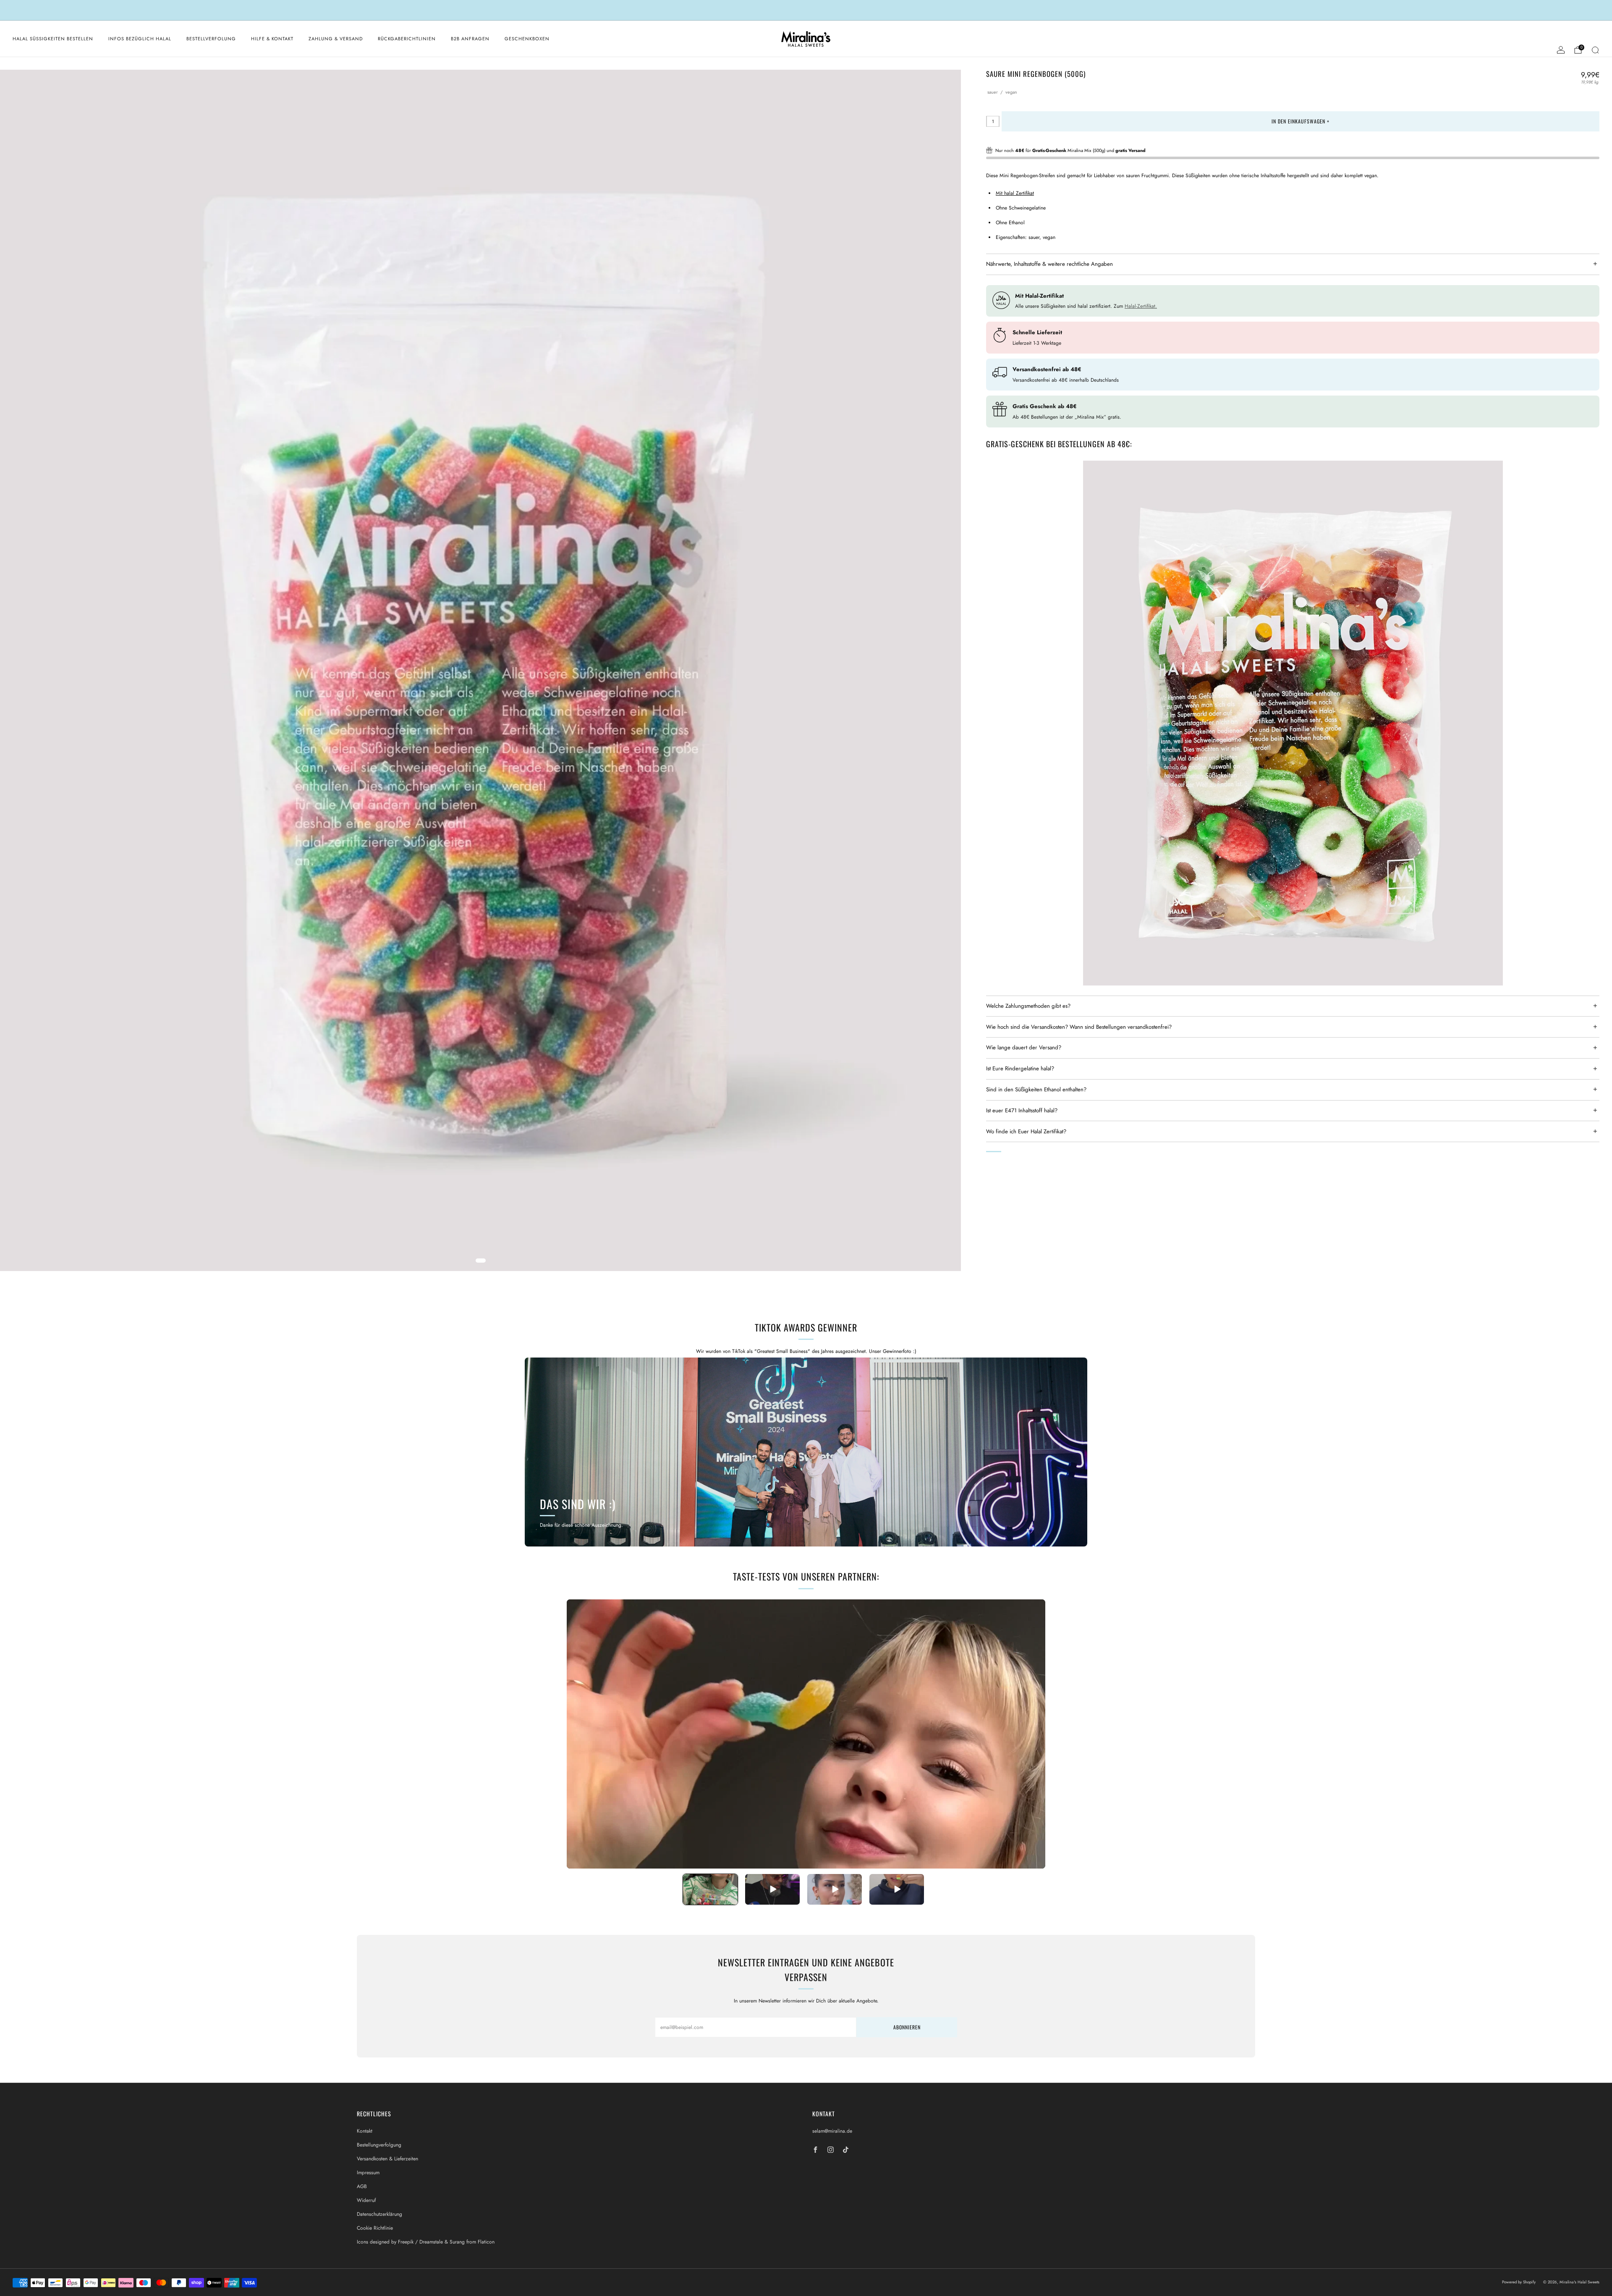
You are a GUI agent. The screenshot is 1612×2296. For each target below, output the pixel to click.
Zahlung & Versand (336, 39)
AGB (362, 2186)
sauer (993, 92)
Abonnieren (907, 2027)
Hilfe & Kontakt (272, 39)
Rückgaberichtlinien (407, 39)
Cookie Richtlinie (375, 2228)
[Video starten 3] (835, 1889)
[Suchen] (1595, 50)
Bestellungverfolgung (379, 2145)
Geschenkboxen (527, 39)
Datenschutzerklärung (379, 2214)
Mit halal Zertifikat (1015, 193)
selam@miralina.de (832, 2131)
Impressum (368, 2173)
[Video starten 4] (897, 1889)
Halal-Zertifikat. (1141, 306)
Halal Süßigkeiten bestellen (53, 39)
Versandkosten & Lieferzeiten (387, 2159)
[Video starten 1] (710, 1889)
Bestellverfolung (211, 39)
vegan (1011, 92)
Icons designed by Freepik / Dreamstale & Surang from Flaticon (426, 2242)
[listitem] (806, 10)
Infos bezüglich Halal (140, 39)
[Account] (1561, 50)
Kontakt (365, 2131)
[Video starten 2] (772, 1889)
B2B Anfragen (470, 39)
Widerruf (366, 2200)
